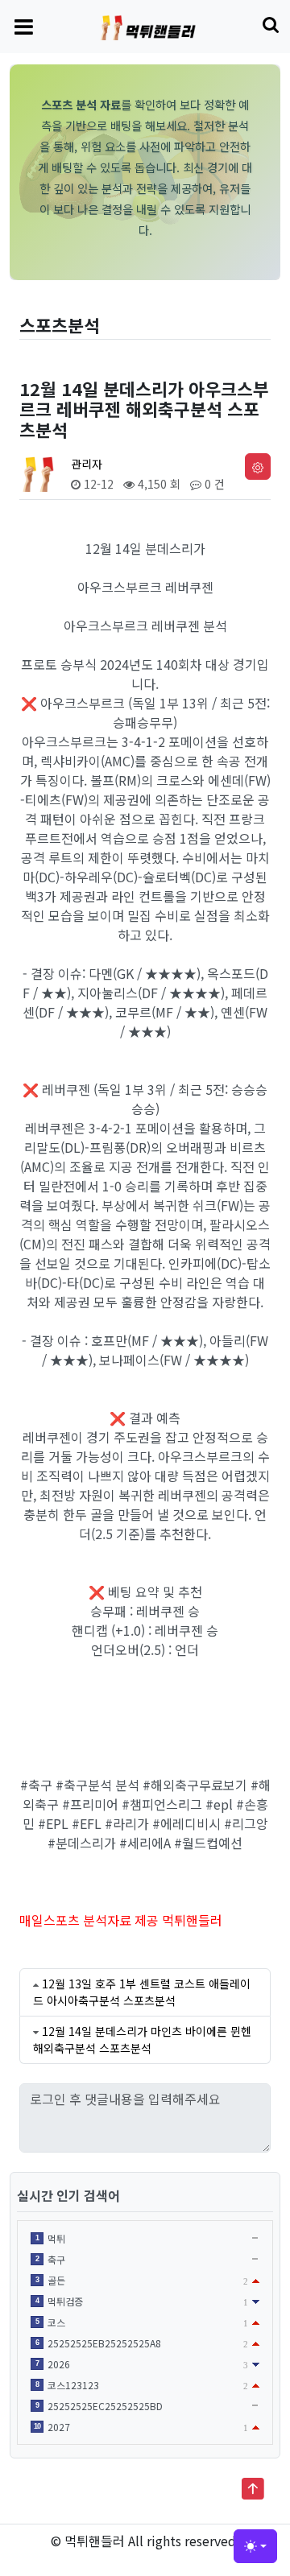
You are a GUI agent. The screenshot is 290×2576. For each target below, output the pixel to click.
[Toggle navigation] (24, 26)
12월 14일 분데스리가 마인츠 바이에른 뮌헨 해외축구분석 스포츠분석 (142, 2039)
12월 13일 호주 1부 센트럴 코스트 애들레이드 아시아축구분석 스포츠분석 (142, 1992)
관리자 (87, 464)
